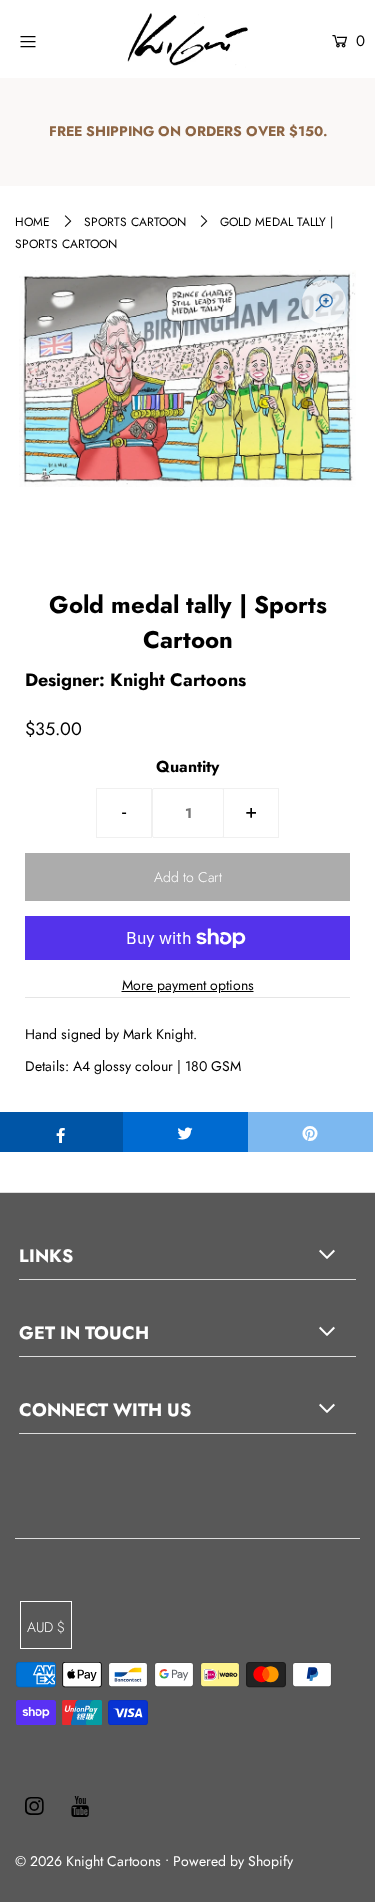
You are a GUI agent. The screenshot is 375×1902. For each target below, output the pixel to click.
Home (32, 222)
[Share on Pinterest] (310, 1132)
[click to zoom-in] (324, 302)
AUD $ (46, 1627)
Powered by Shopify (233, 1861)
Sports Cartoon (135, 222)
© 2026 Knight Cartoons (88, 1861)
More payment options (188, 985)
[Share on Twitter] (185, 1132)
